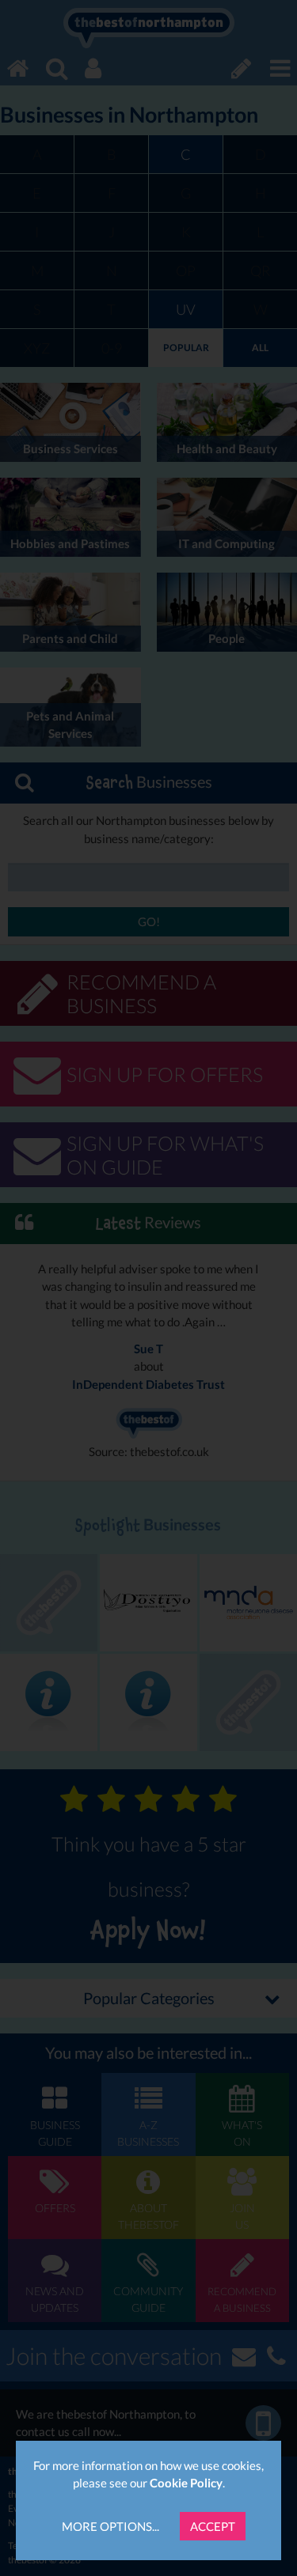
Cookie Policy (186, 2483)
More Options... (110, 2526)
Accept (213, 2526)
